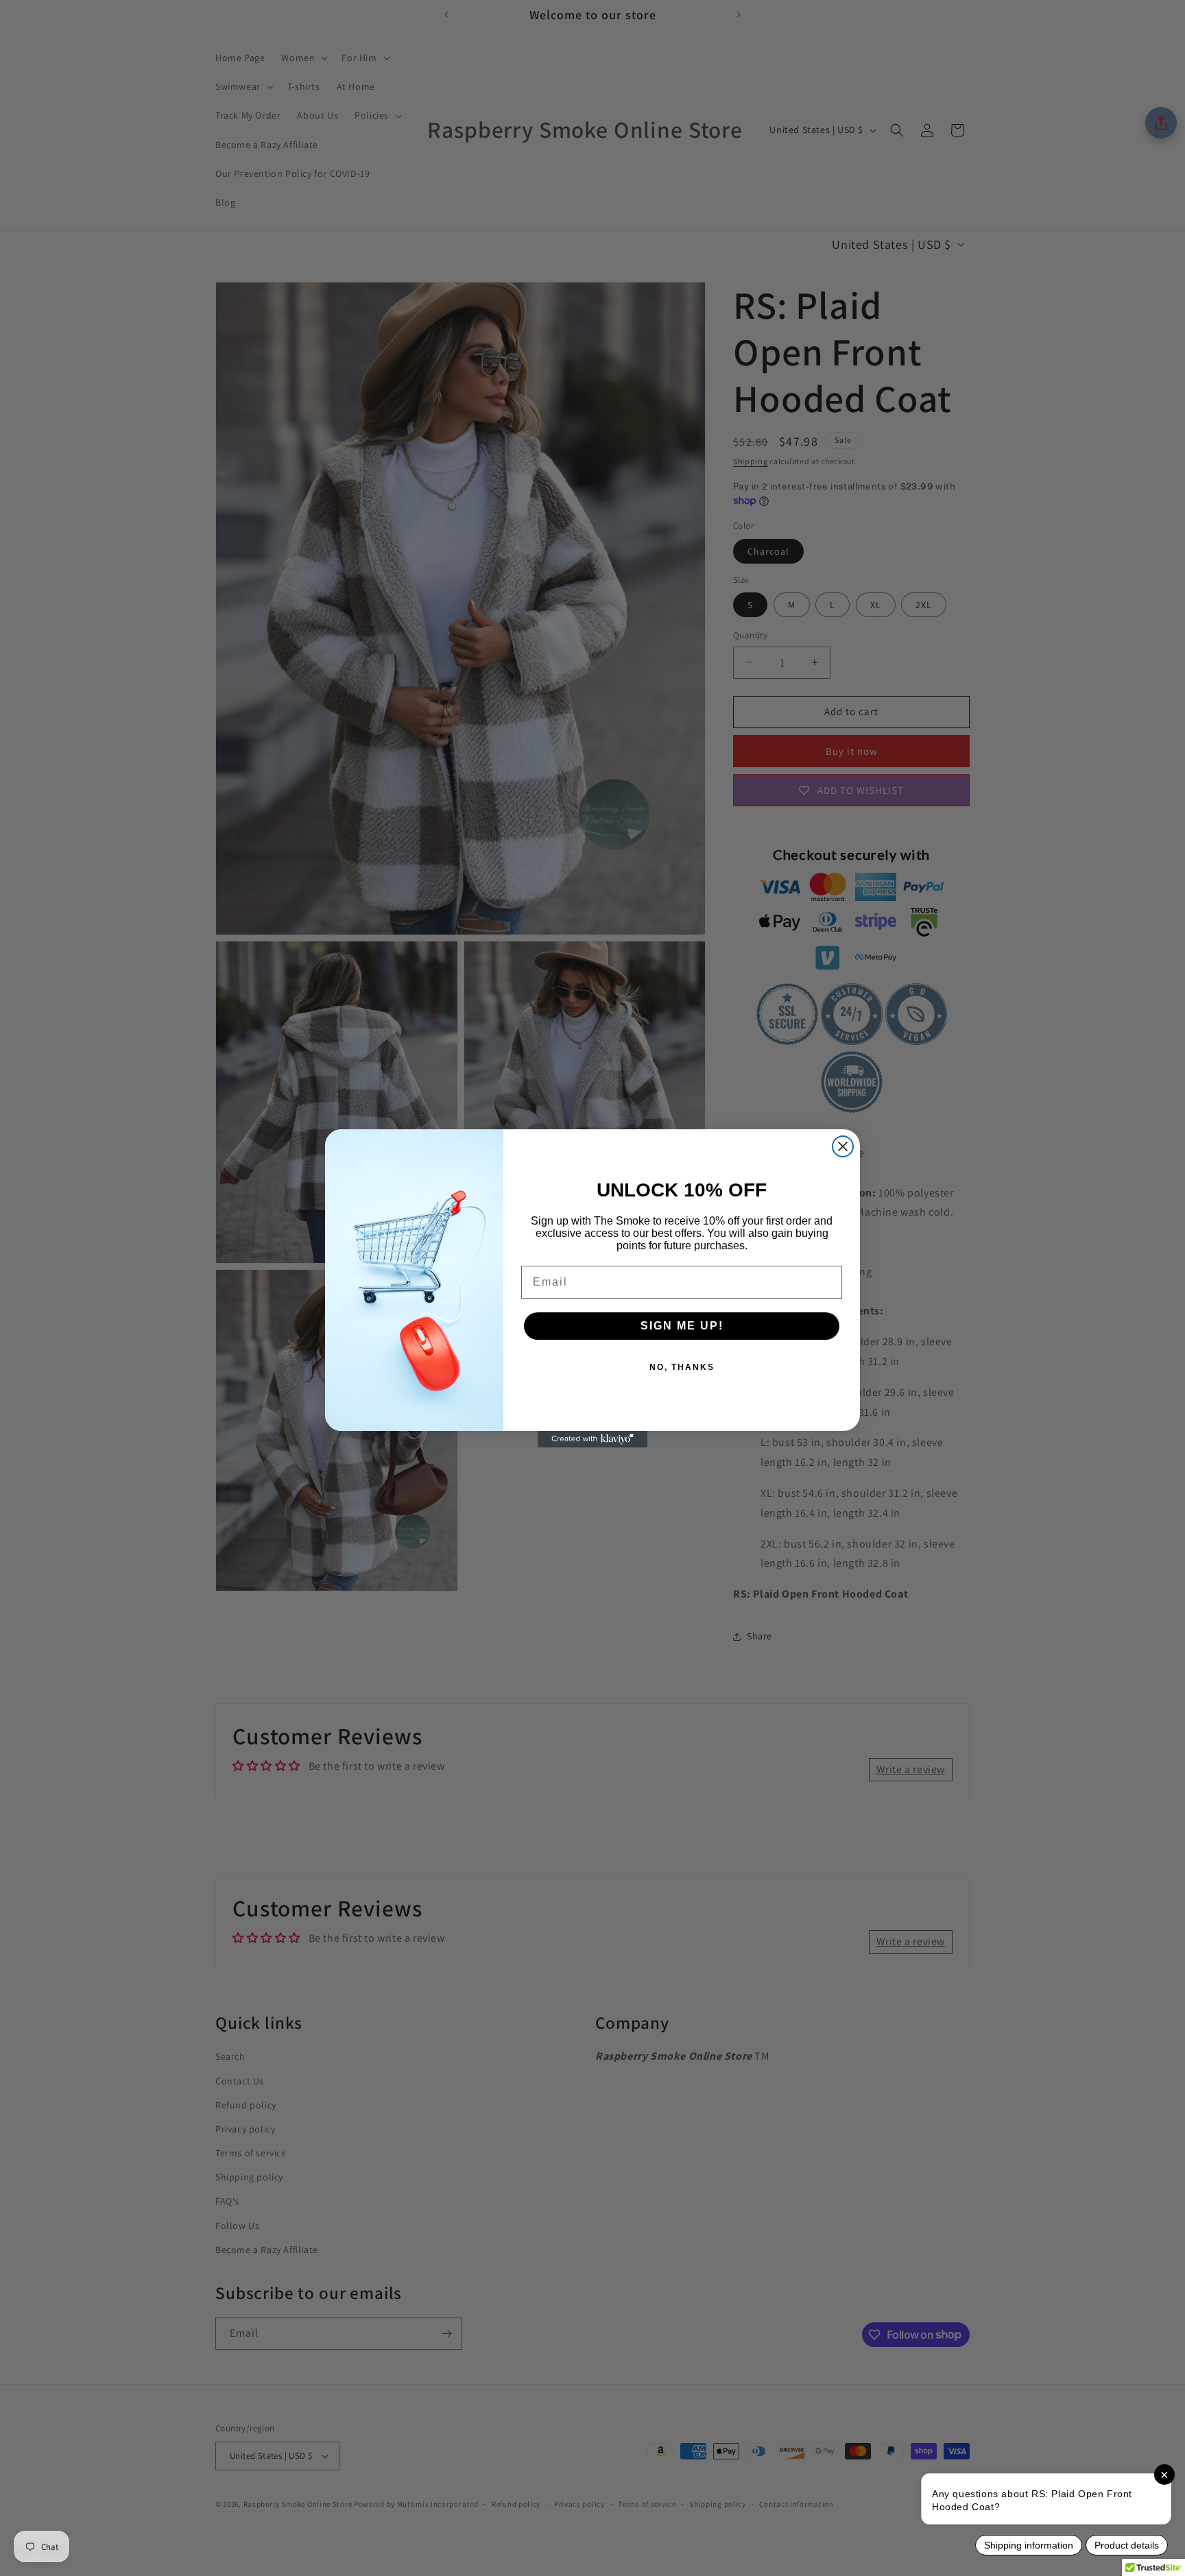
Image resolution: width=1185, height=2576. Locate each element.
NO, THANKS (682, 1367)
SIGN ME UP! (682, 1326)
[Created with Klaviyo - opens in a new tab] (592, 1439)
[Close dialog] (843, 1146)
